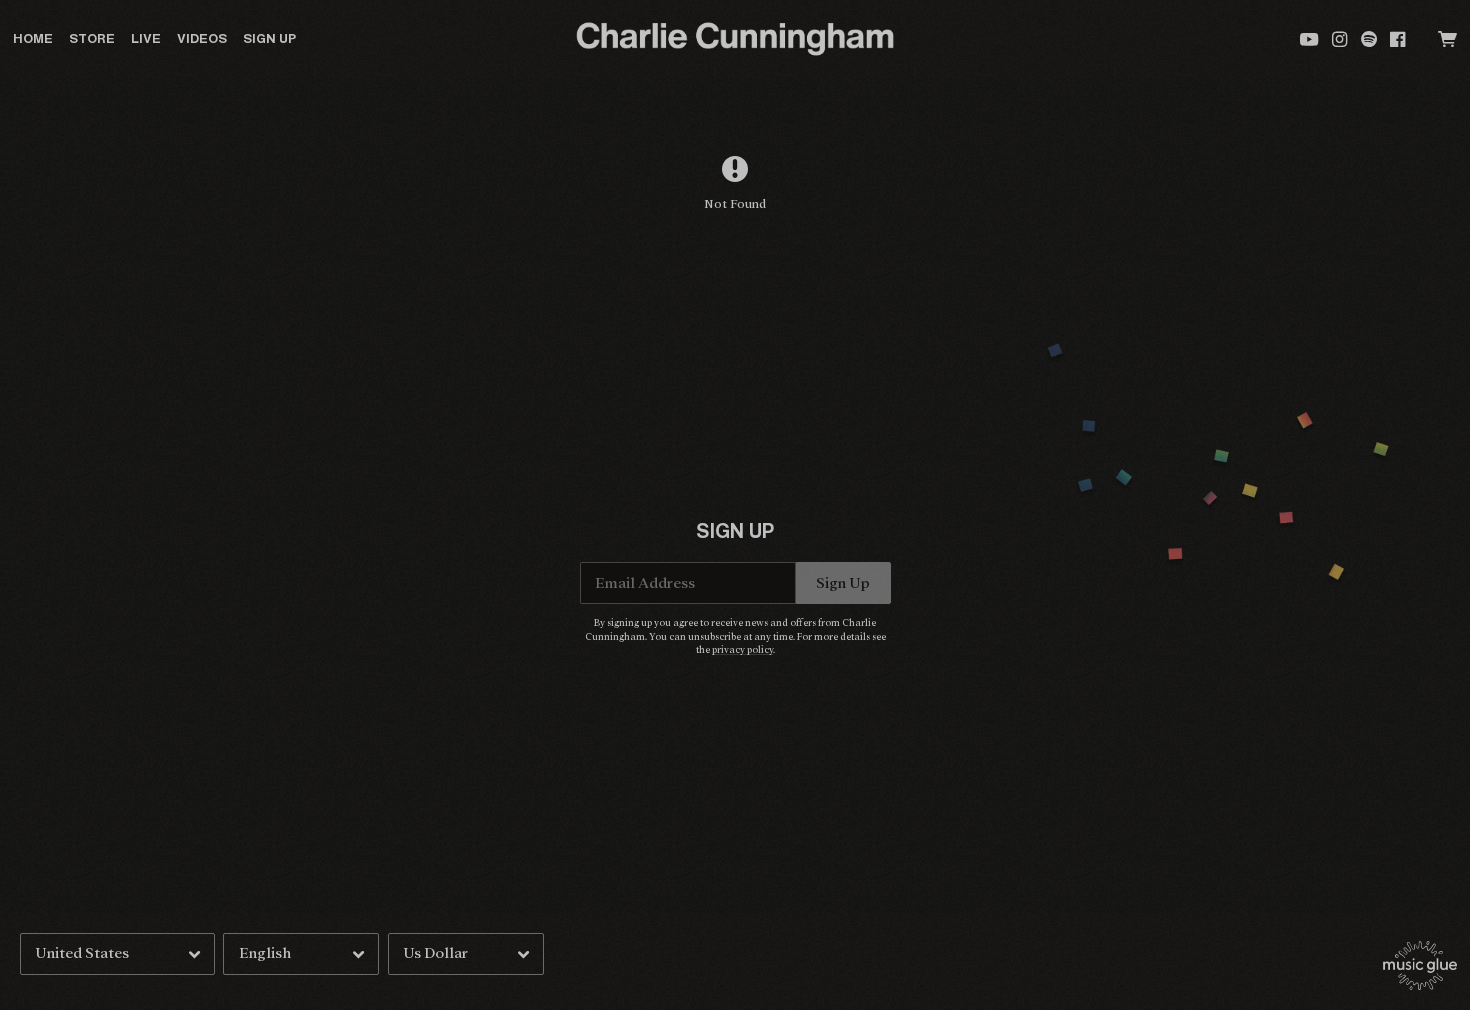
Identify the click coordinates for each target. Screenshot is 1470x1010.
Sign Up (269, 38)
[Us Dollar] (466, 954)
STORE (92, 38)
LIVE (146, 38)
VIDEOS (202, 38)
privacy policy (742, 650)
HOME (33, 38)
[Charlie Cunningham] (734, 39)
